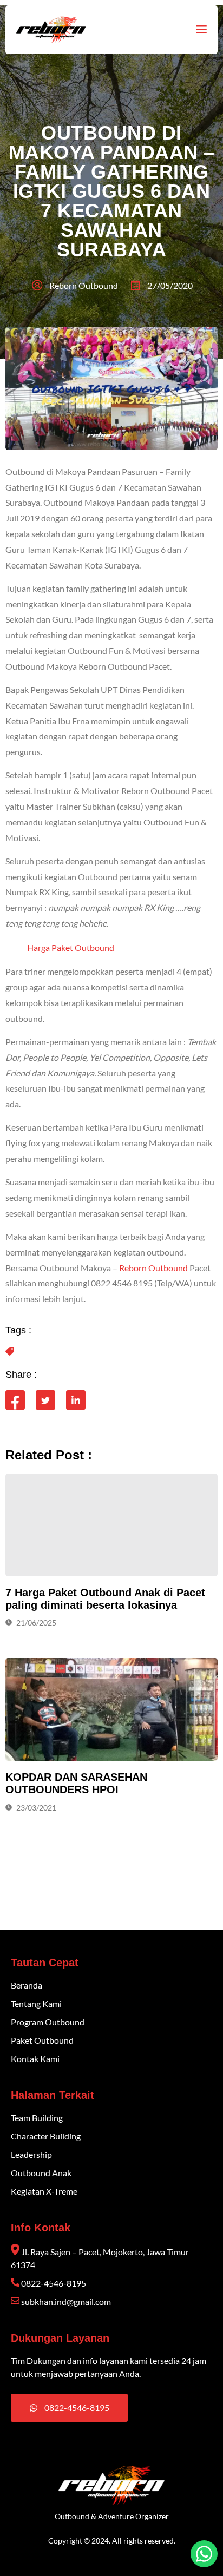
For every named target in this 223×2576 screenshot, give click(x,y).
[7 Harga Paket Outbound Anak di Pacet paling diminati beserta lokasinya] (111, 1525)
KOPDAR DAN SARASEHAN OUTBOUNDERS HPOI (76, 1783)
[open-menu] (201, 29)
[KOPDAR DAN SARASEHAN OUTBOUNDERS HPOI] (111, 1709)
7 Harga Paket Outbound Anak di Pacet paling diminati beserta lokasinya (105, 1599)
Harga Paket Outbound (71, 947)
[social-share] (15, 1400)
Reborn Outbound (153, 1268)
